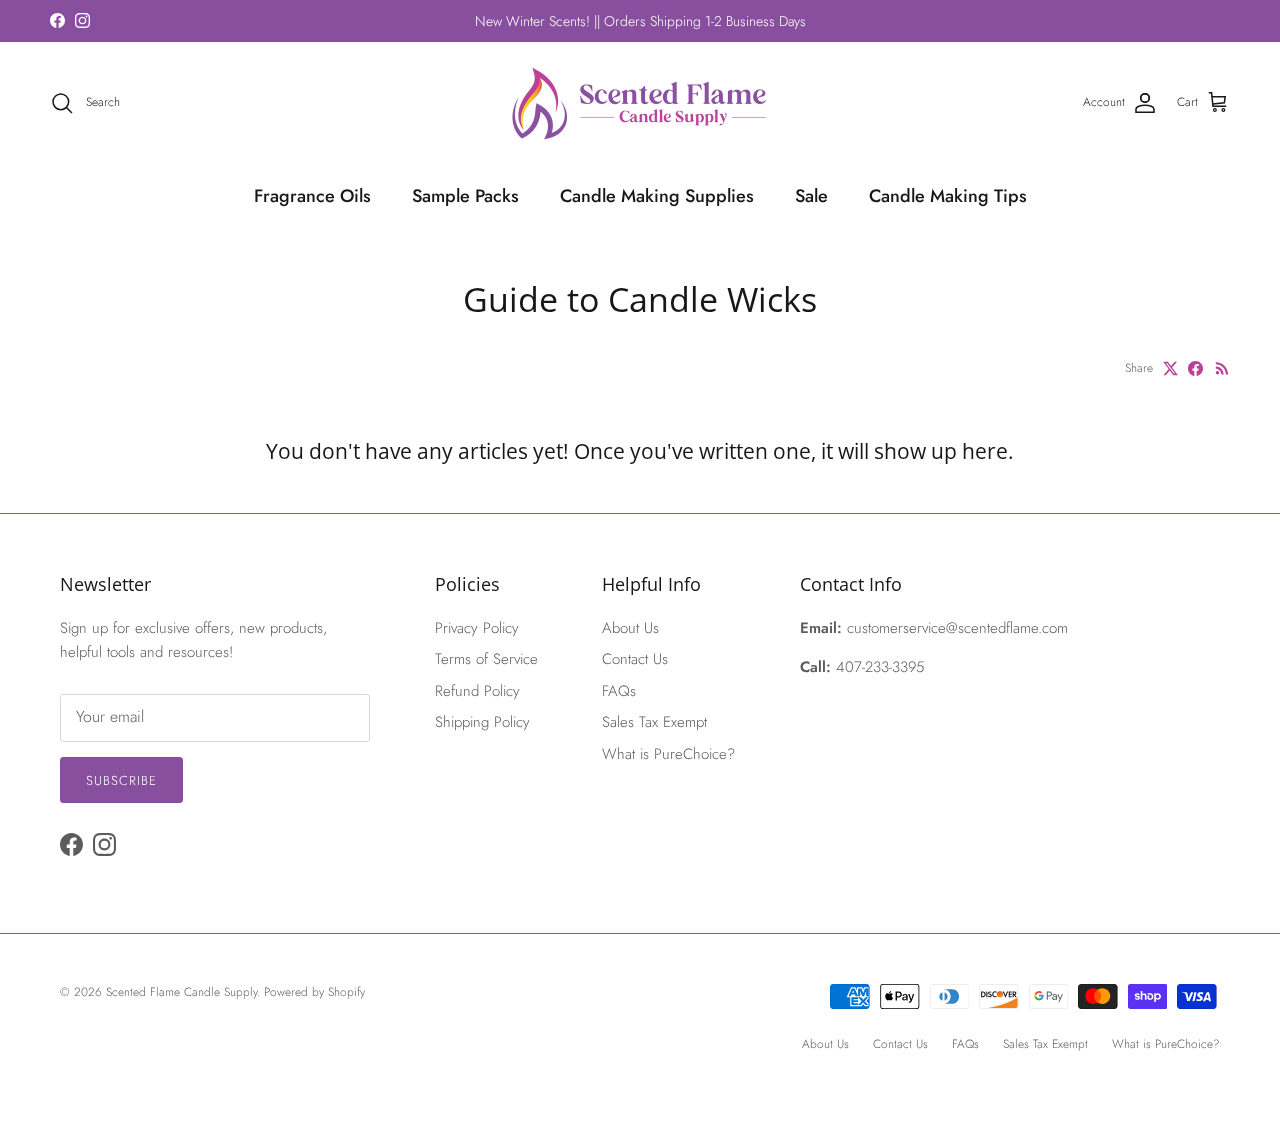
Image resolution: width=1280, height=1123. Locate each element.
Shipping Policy (482, 722)
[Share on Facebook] (1195, 368)
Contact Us (635, 659)
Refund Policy (477, 691)
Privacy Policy (477, 628)
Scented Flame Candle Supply (181, 992)
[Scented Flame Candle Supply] (640, 103)
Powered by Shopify (314, 992)
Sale (811, 196)
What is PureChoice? (668, 754)
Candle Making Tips (948, 196)
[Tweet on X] (1170, 368)
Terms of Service (486, 659)
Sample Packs (465, 196)
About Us (630, 628)
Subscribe (121, 780)
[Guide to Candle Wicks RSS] (1222, 368)
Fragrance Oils (312, 196)
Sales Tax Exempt (654, 722)
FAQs (619, 691)
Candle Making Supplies (657, 196)
